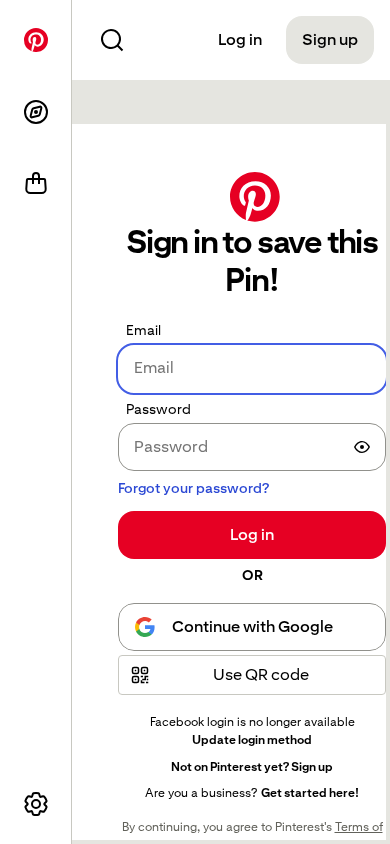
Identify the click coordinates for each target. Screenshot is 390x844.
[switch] (362, 447)
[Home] (36, 40)
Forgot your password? (193, 488)
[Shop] (36, 184)
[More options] (36, 804)
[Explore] (36, 112)
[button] (252, 675)
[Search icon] (112, 40)
